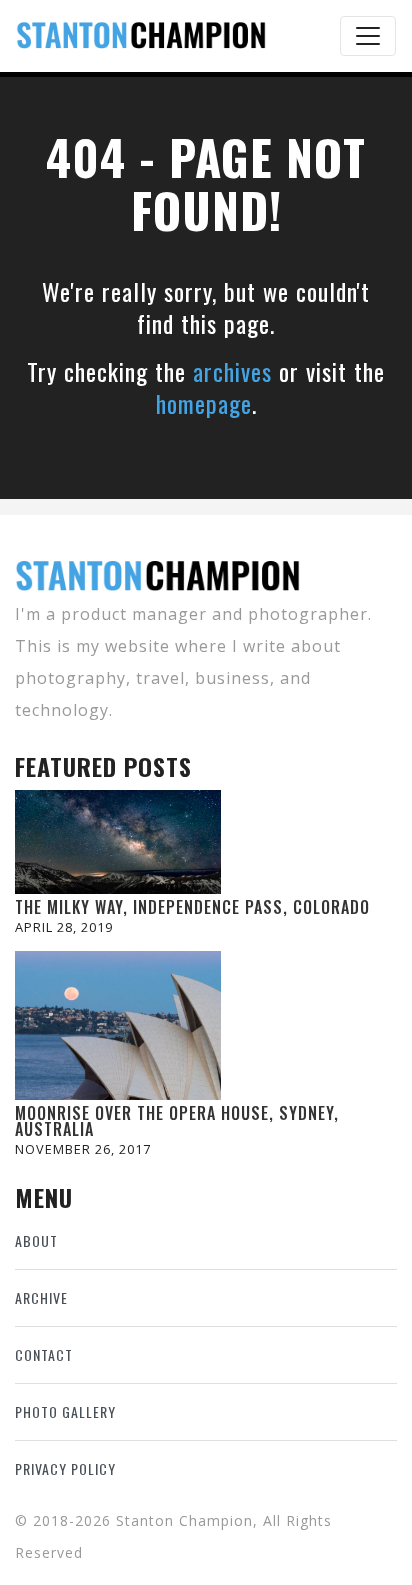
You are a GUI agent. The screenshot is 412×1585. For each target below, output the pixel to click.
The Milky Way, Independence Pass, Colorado (192, 907)
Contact (44, 1354)
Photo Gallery (65, 1411)
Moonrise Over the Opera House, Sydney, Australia (177, 1121)
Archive (41, 1297)
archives (232, 371)
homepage (204, 403)
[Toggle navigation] (368, 36)
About (36, 1240)
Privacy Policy (65, 1468)
